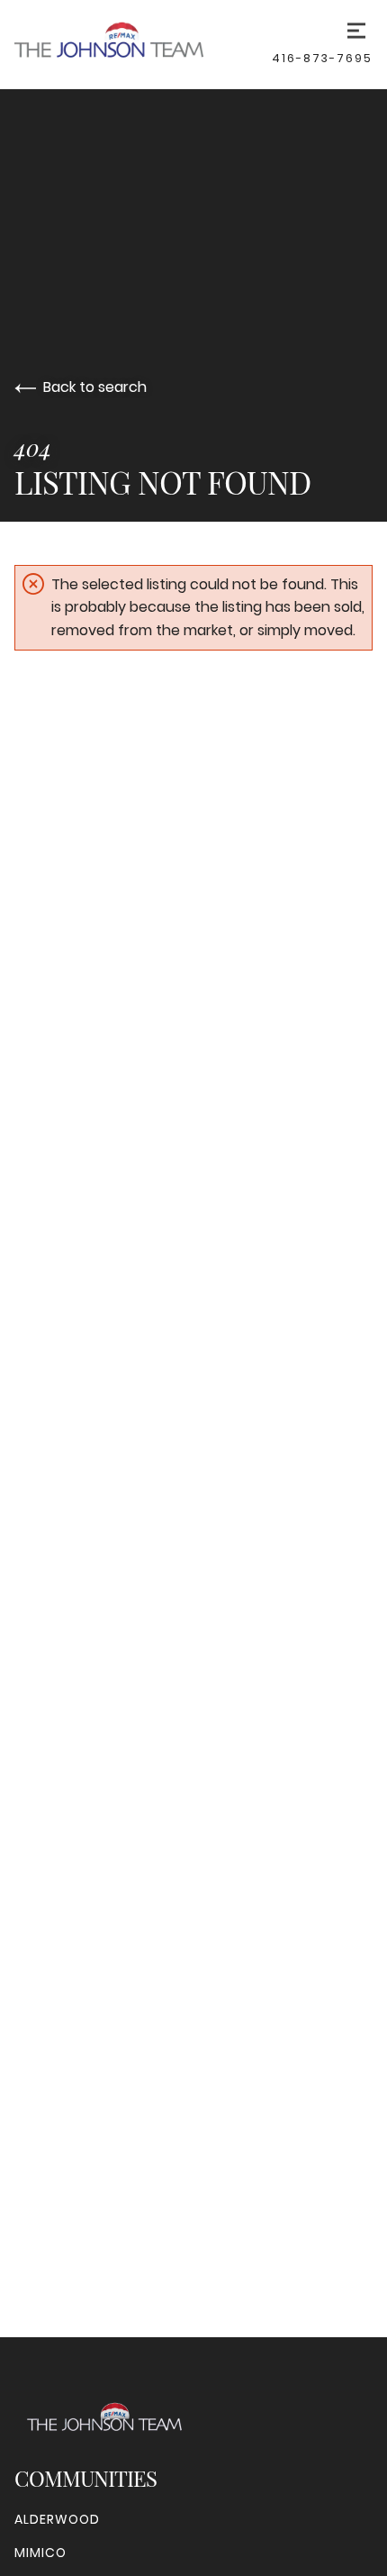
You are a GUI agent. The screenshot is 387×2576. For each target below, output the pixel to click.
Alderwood (57, 2519)
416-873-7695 (322, 58)
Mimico (40, 2553)
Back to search (95, 387)
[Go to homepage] (143, 44)
